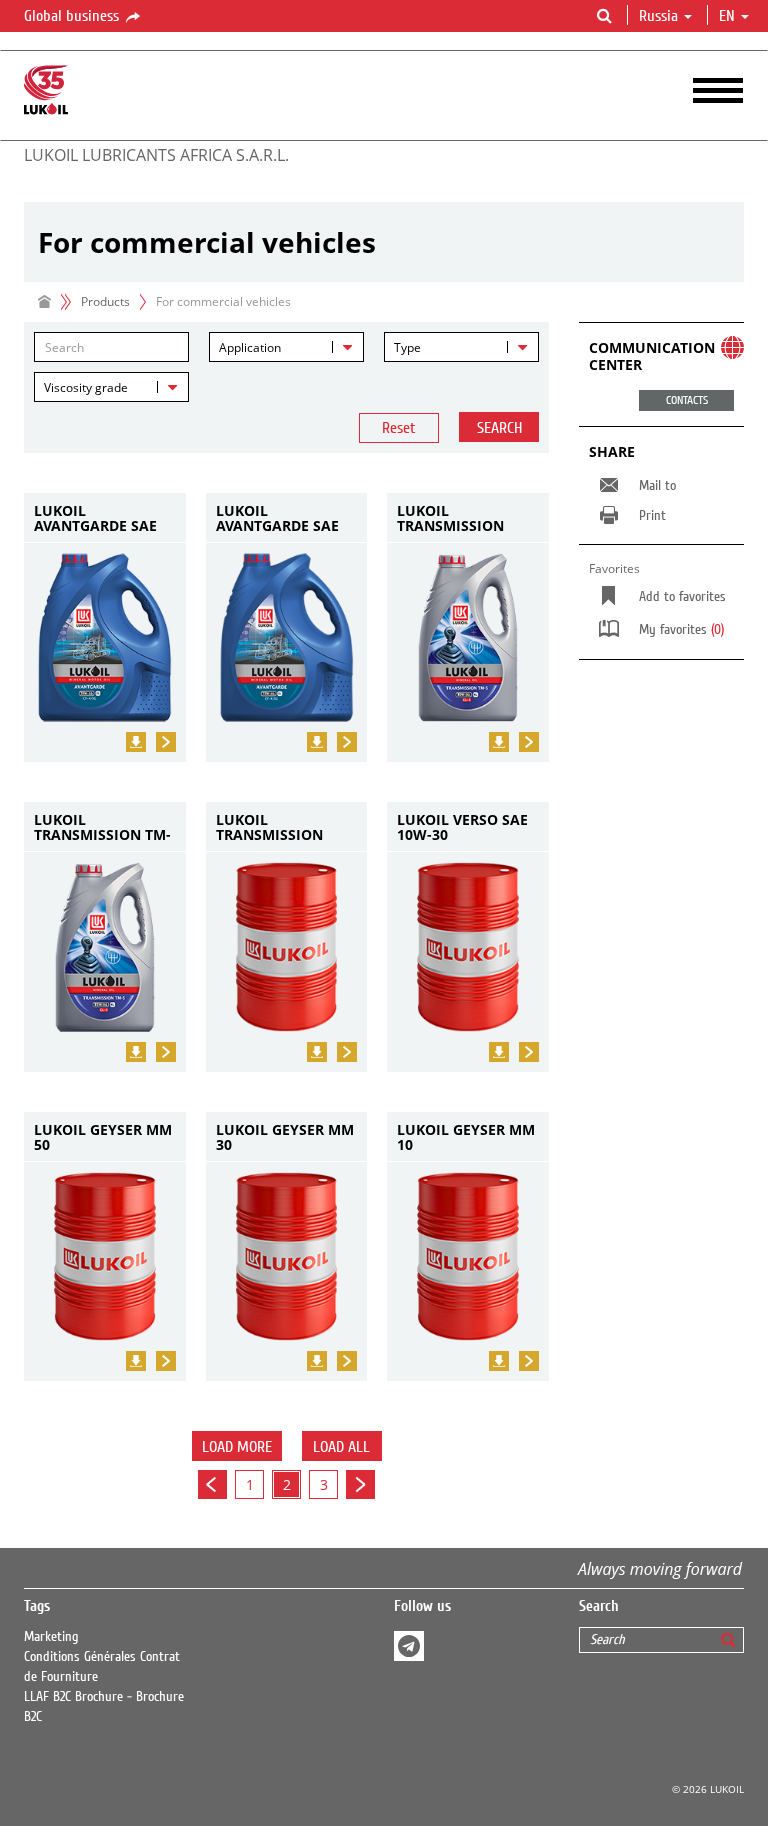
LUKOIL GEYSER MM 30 (285, 1137)
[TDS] (136, 742)
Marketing (51, 1637)
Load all (341, 1447)
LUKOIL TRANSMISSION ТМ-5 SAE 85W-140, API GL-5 (281, 827)
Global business (73, 16)
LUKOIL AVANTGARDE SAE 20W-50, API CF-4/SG (104, 518)
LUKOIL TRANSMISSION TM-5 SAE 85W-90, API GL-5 (102, 827)
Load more (237, 1447)
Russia (658, 16)
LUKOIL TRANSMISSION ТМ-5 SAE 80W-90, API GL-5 (458, 518)
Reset (399, 428)
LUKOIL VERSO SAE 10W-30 (462, 827)
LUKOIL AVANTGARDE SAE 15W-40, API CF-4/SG (286, 518)
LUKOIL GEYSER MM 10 (466, 1137)
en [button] (729, 16)
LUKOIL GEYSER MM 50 (103, 1137)
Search (499, 428)
